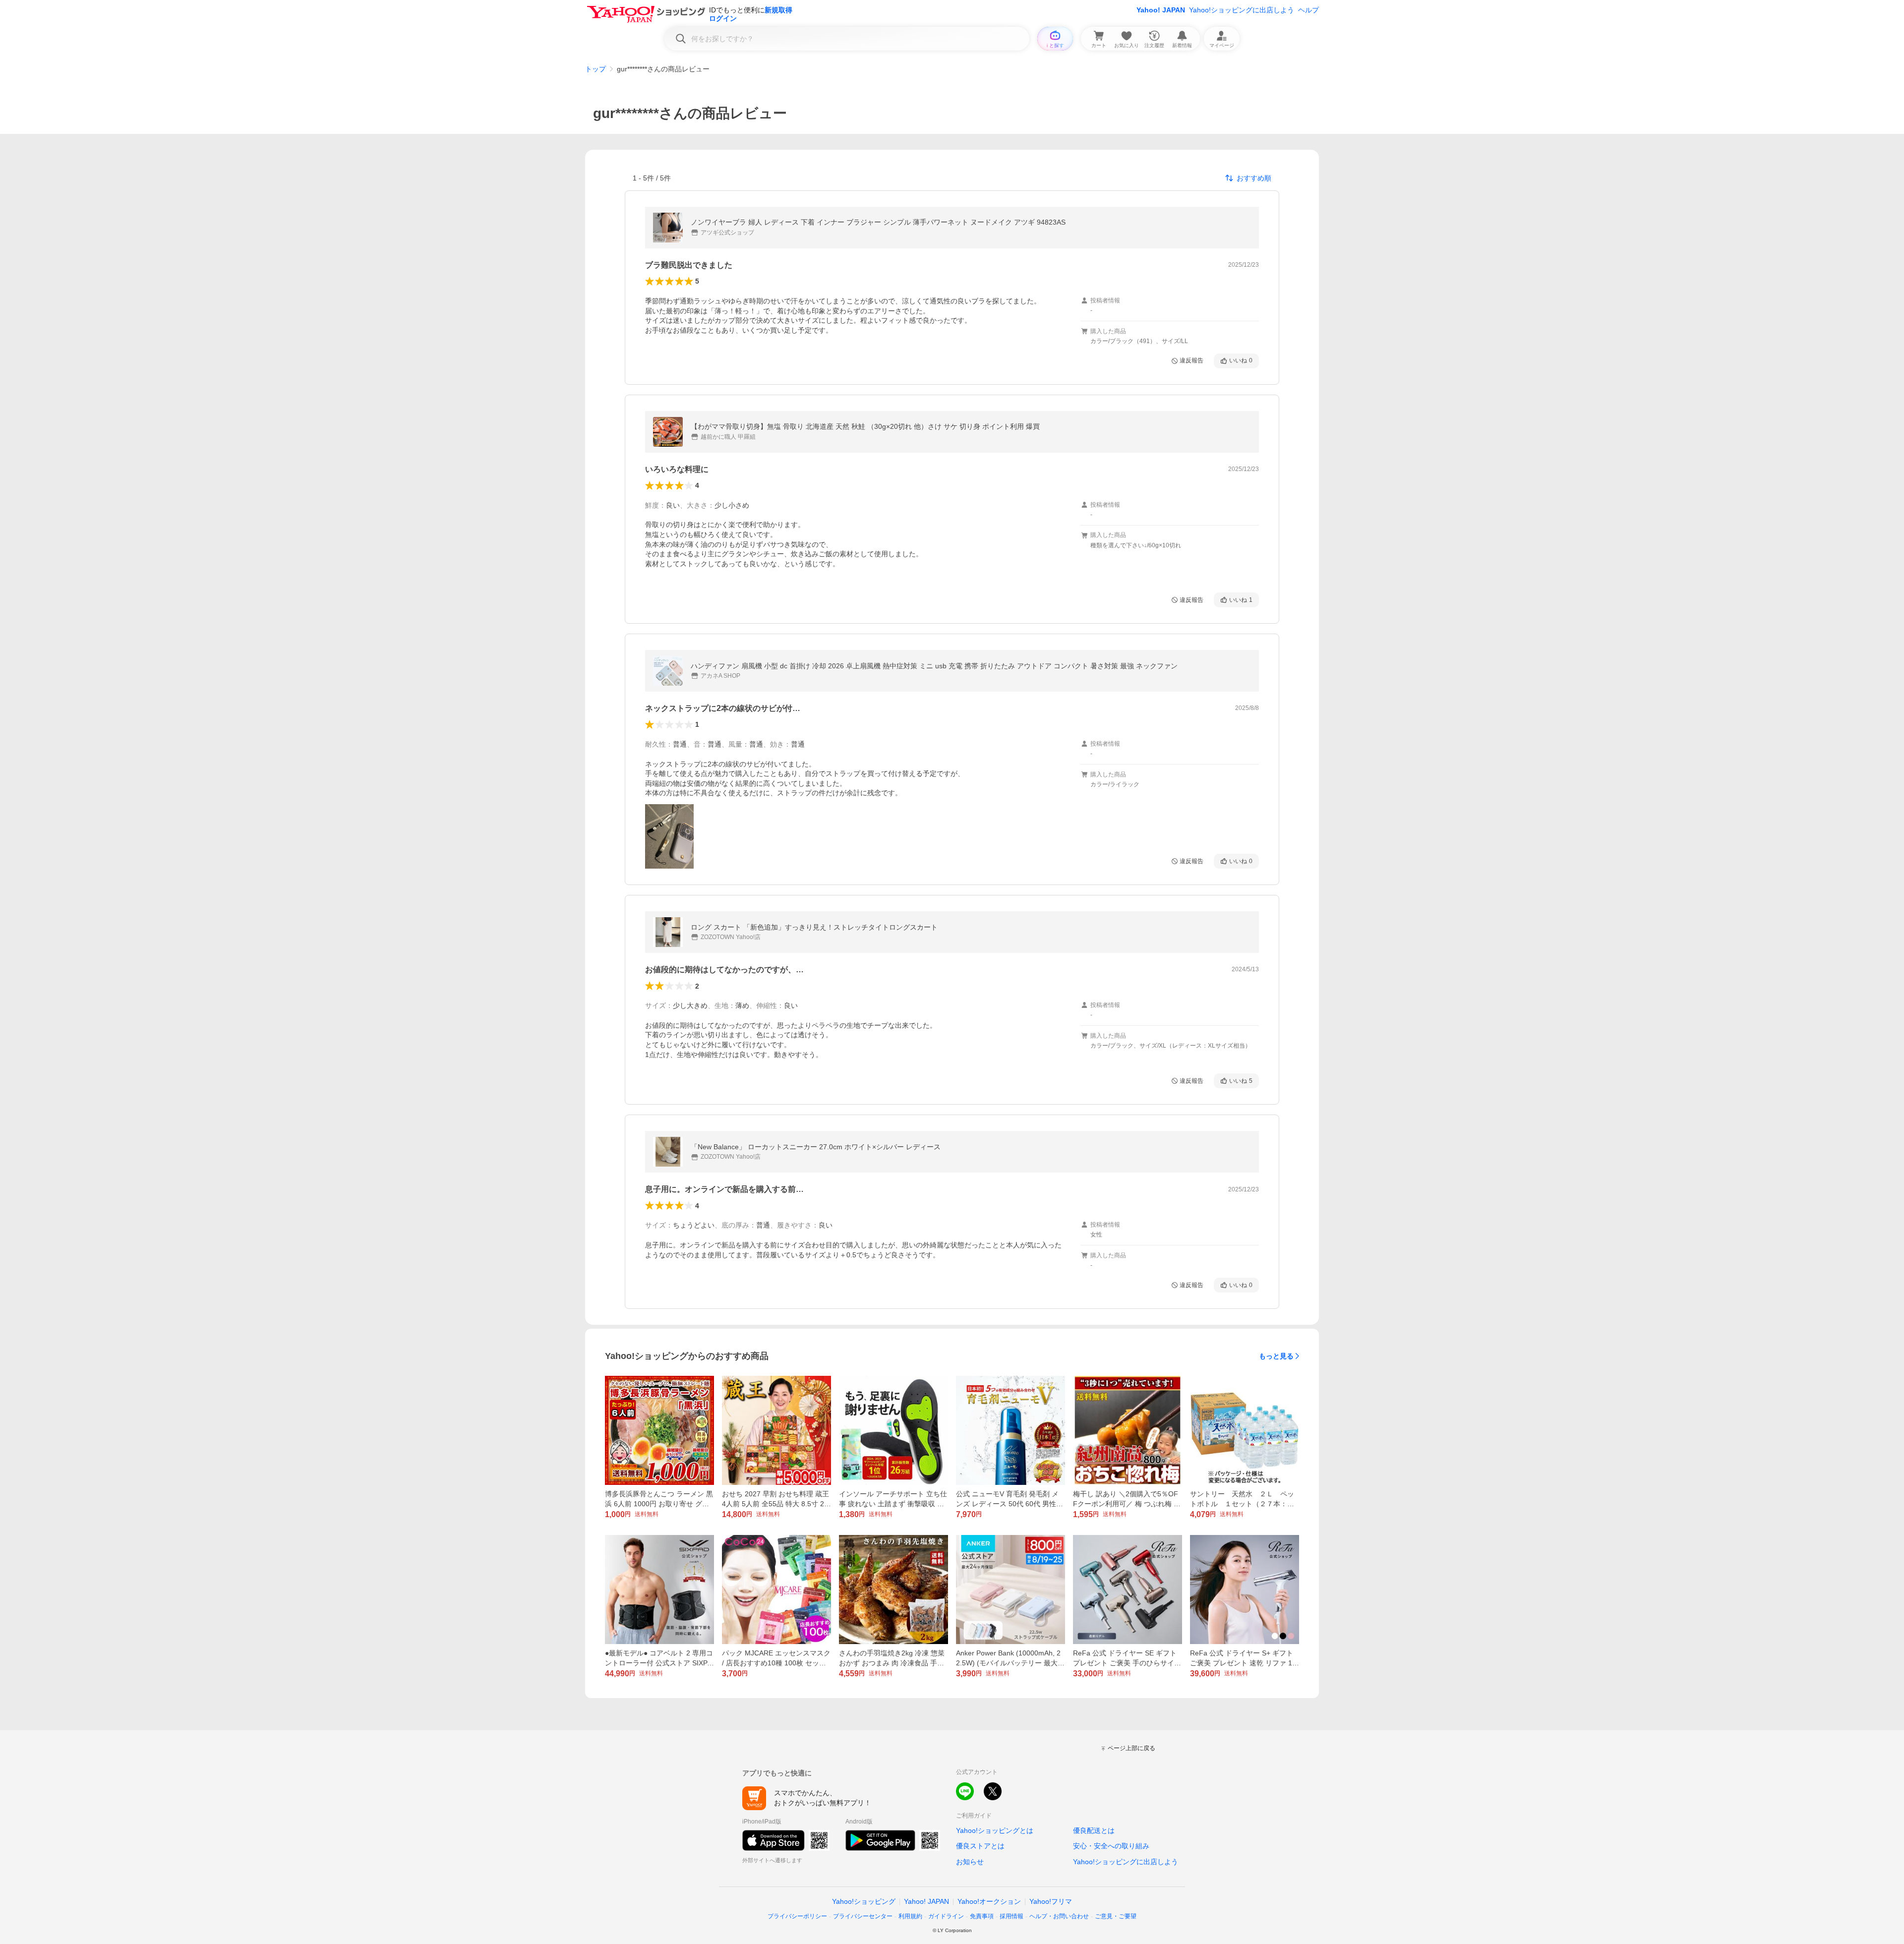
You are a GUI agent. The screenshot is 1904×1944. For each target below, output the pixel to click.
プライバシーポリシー (797, 1916)
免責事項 (982, 1916)
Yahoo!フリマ (1051, 1901)
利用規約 (910, 1916)
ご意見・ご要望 (1116, 1916)
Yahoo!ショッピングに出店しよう (1242, 10)
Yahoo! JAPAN (1161, 10)
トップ (595, 69)
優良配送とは (1094, 1830)
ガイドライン (946, 1916)
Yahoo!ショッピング (864, 1901)
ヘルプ (1309, 10)
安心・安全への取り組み (1111, 1846)
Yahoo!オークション (989, 1901)
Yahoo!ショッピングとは (995, 1830)
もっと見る (1276, 1356)
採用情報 (1011, 1916)
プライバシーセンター (863, 1916)
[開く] (669, 836)
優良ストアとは (980, 1846)
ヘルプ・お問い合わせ (1059, 1916)
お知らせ (970, 1862)
